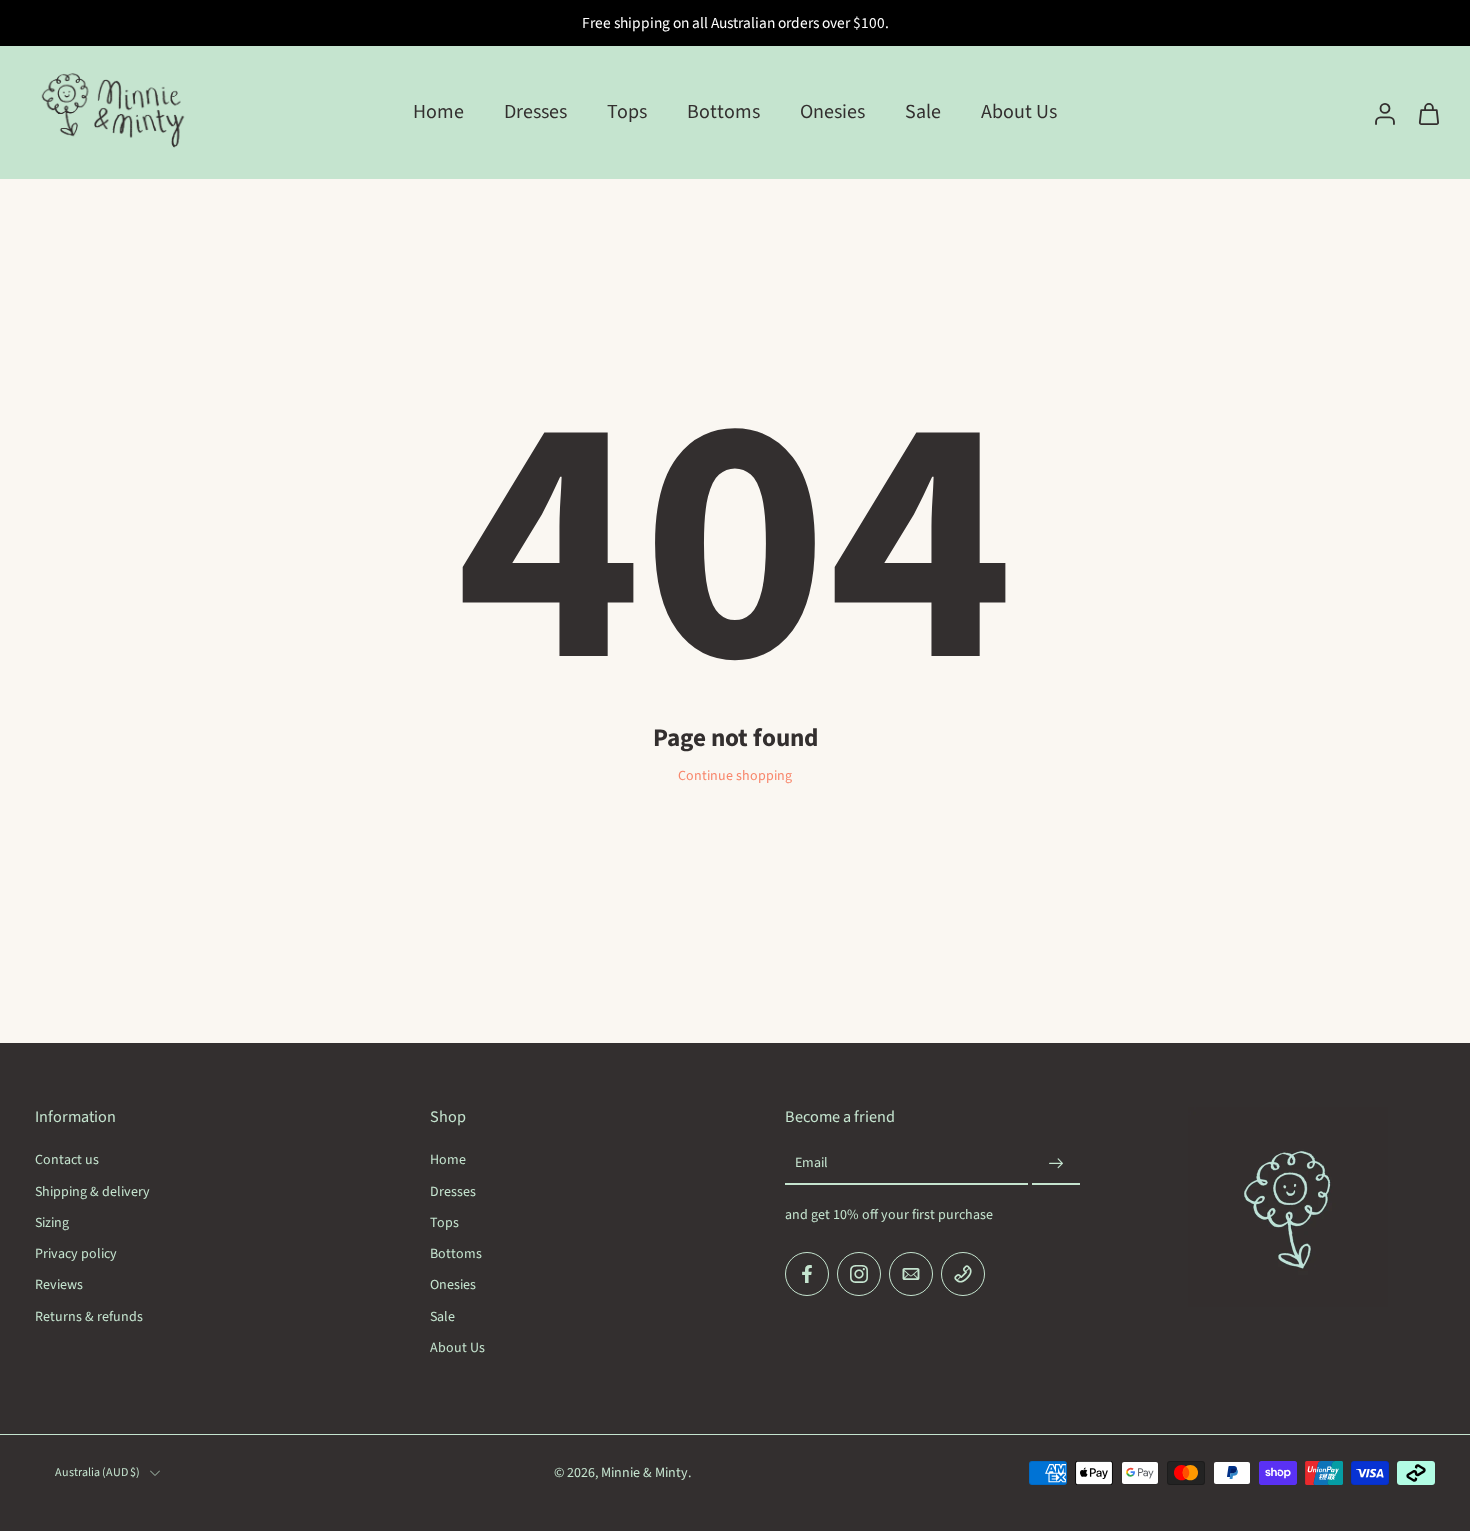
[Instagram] (859, 1274)
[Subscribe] (1056, 1164)
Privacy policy (76, 1254)
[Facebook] (807, 1274)
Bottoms (723, 112)
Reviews (59, 1285)
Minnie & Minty (644, 1472)
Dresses (535, 112)
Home (438, 112)
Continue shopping (735, 776)
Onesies (832, 112)
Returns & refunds (89, 1316)
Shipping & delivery (92, 1191)
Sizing (52, 1222)
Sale (923, 112)
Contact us (67, 1160)
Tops (627, 112)
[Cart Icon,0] (1428, 112)
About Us (1019, 112)
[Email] (911, 1274)
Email (811, 1163)
